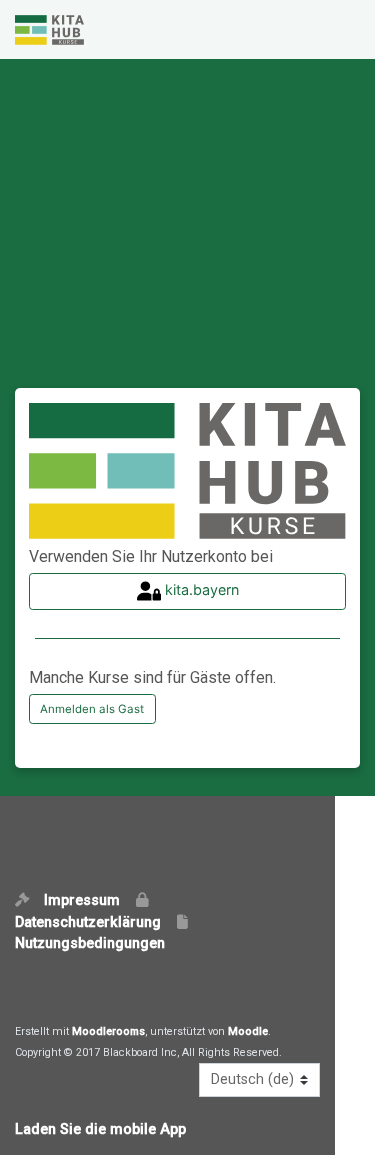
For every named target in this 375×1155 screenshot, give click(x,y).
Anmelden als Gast (92, 709)
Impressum (88, 900)
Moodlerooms (108, 1031)
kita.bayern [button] (200, 589)
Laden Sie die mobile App (100, 1129)
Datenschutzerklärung (94, 922)
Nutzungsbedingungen (90, 943)
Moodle (248, 1031)
